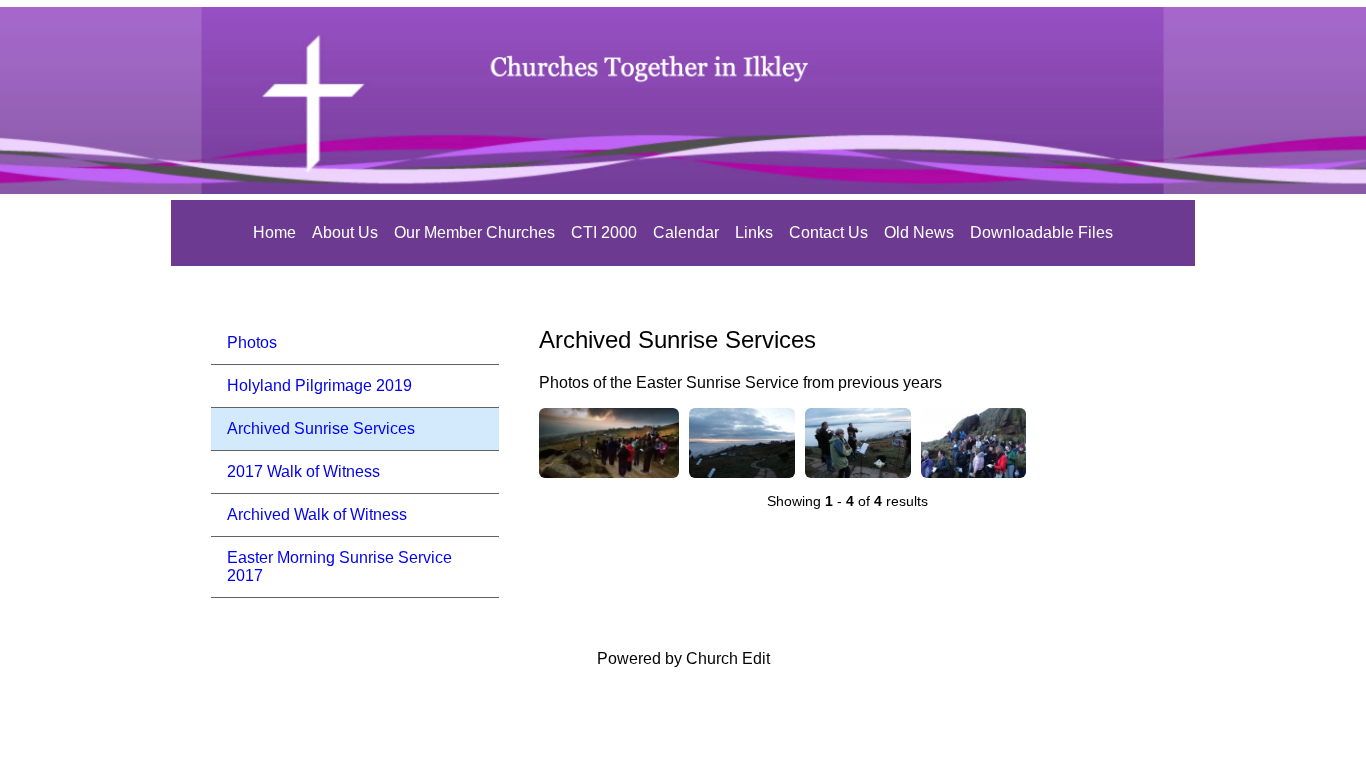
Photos (252, 342)
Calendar (686, 232)
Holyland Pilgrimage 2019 (319, 385)
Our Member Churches (474, 232)
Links (754, 232)
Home (274, 232)
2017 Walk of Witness (303, 471)
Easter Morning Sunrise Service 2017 (339, 566)
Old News (919, 232)
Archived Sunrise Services (321, 428)
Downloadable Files (1041, 232)
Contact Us (828, 232)
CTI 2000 (604, 232)
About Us (345, 232)
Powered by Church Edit (683, 658)
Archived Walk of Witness (317, 514)
